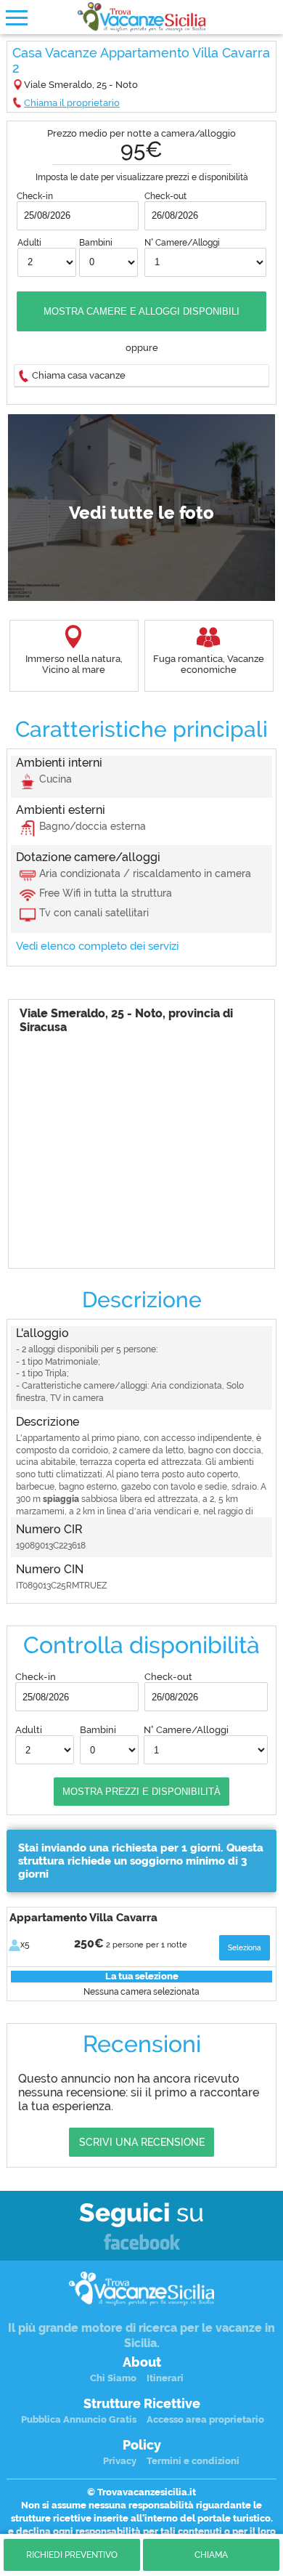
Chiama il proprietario (72, 103)
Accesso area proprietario (205, 2419)
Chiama (211, 2555)
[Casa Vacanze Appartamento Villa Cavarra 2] (141, 508)
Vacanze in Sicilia (141, 17)
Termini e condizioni (193, 2461)
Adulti (29, 243)
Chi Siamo (113, 2378)
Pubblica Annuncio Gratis (79, 2419)
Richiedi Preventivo (72, 2555)
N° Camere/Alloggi (182, 243)
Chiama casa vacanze (79, 375)
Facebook (142, 2243)
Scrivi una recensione (142, 2142)
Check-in (35, 196)
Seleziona (245, 1948)
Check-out (165, 196)
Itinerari (165, 2378)
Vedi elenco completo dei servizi (97, 946)
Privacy (120, 2461)
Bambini (96, 243)
